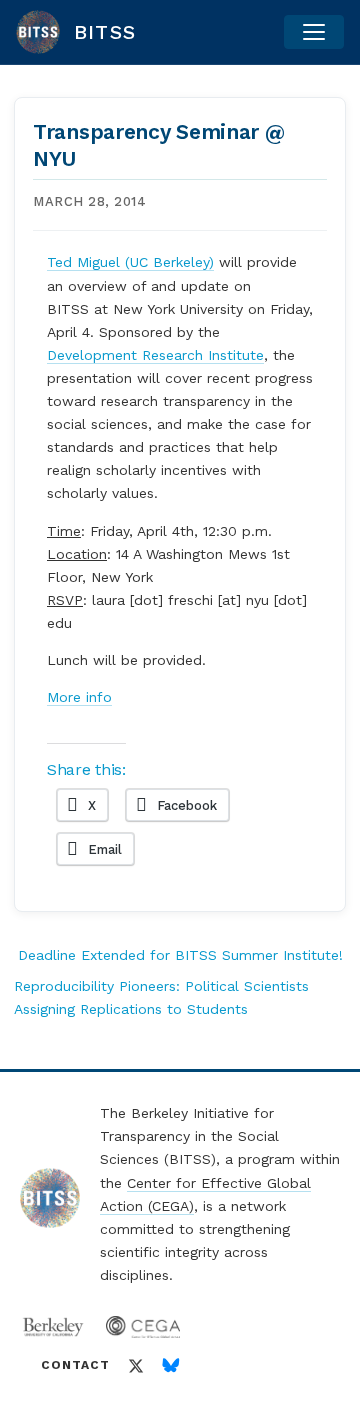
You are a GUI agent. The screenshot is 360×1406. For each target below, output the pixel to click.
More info (79, 697)
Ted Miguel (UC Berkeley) (130, 262)
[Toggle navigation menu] (314, 32)
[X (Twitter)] (136, 1366)
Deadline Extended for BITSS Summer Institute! (180, 955)
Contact (75, 1365)
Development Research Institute (155, 355)
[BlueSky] (171, 1366)
